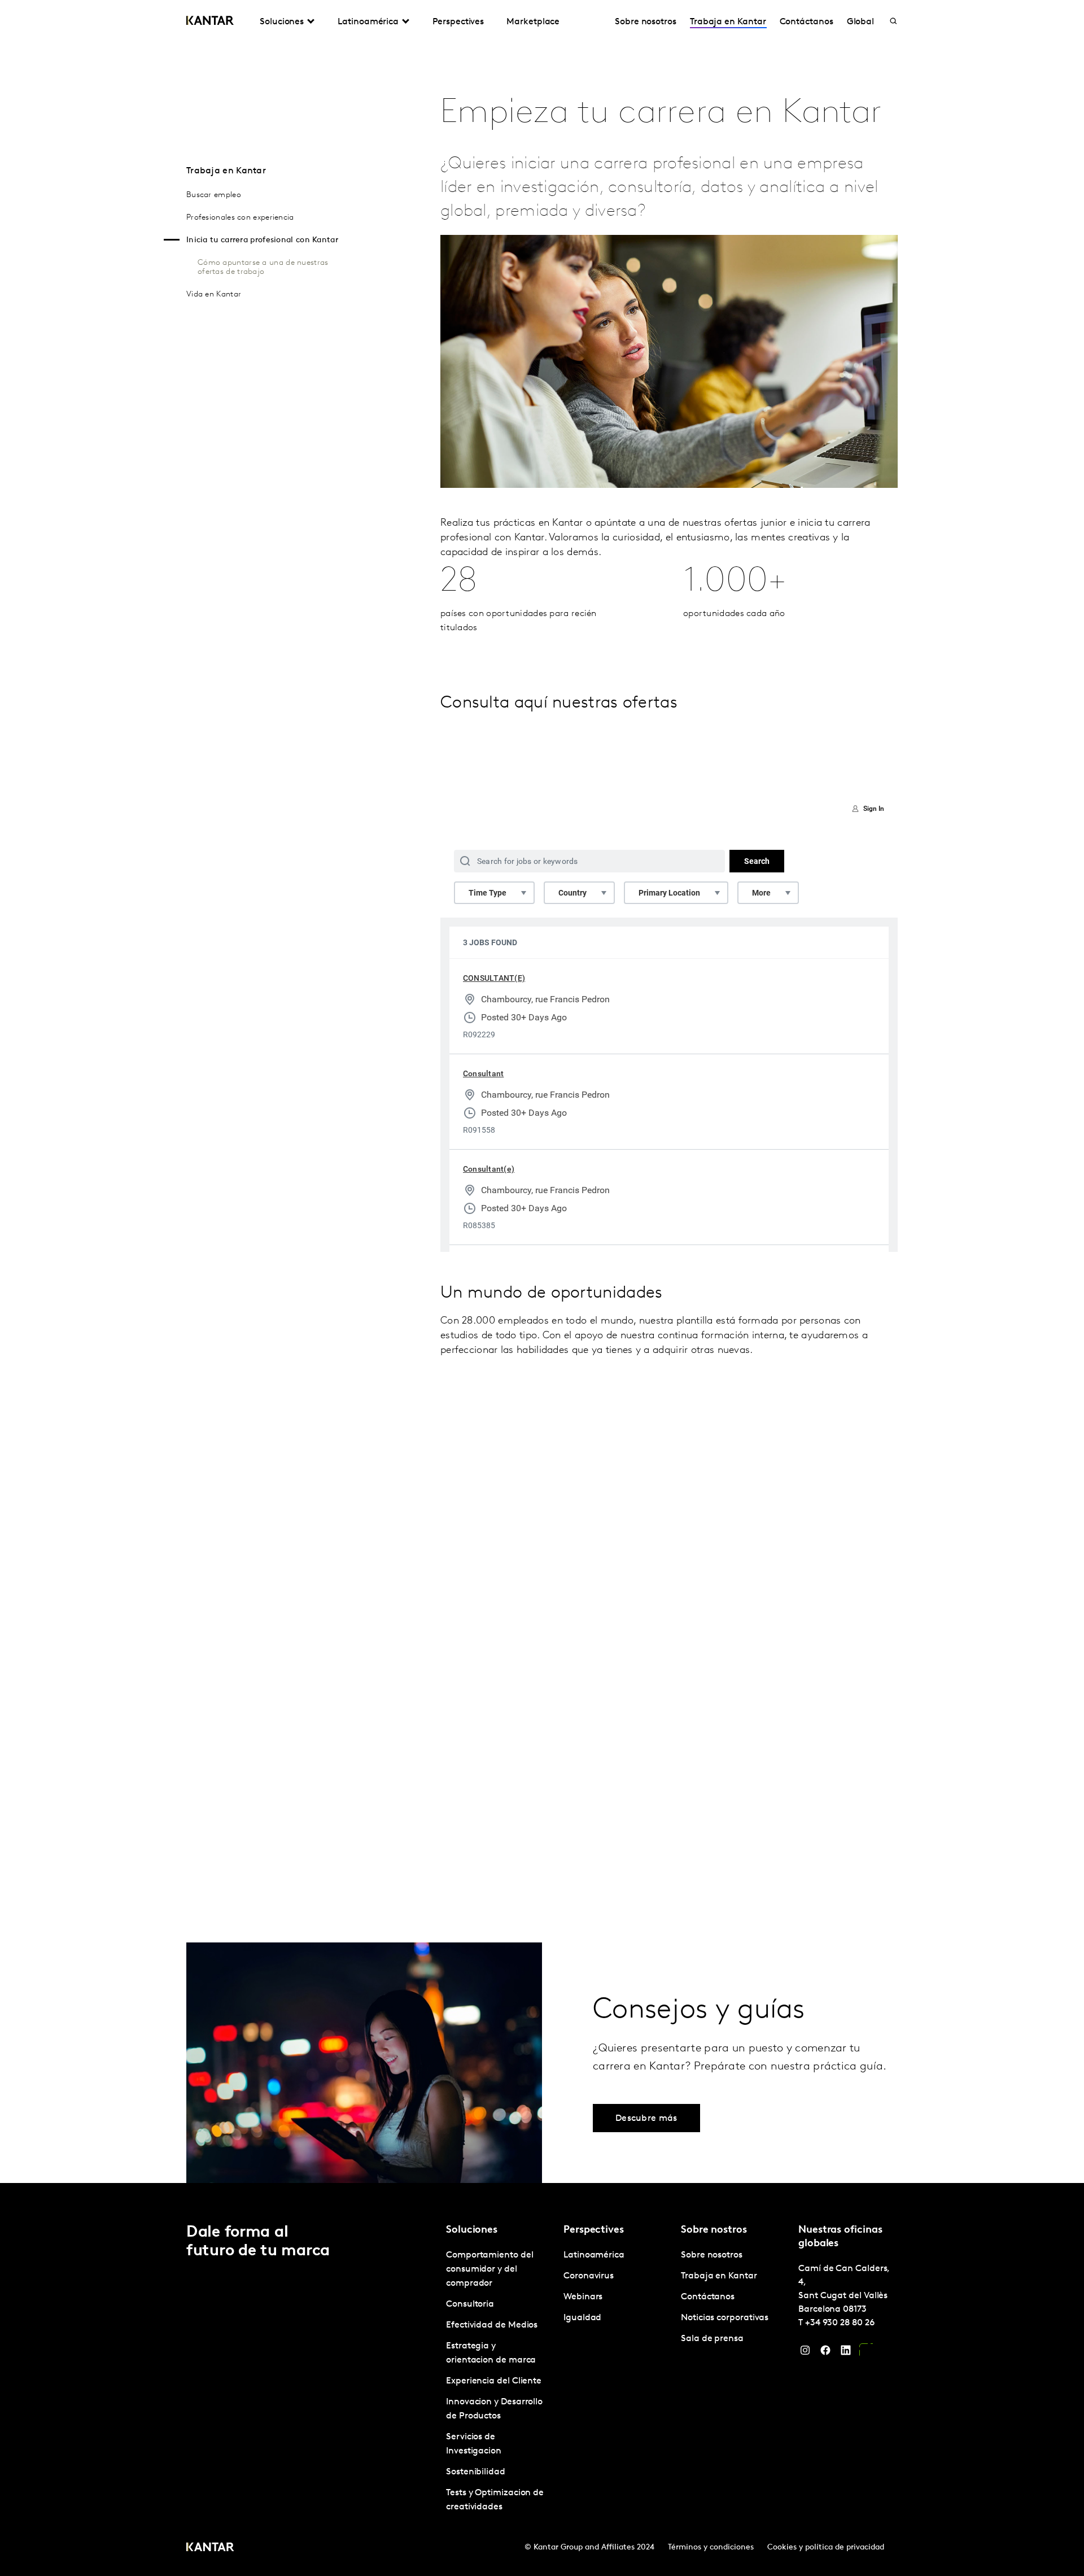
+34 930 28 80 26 (840, 2323)
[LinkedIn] (846, 2353)
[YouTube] (866, 2353)
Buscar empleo (214, 195)
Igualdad (582, 2318)
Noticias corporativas (725, 2318)
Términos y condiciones (711, 2547)
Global (861, 22)
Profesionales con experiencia (240, 218)
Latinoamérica (594, 2255)
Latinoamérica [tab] (368, 22)
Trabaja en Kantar (728, 22)
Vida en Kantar (214, 294)
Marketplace (533, 22)
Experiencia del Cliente (494, 2381)
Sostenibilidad (476, 2472)
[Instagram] (805, 2353)
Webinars (583, 2297)
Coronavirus (589, 2276)
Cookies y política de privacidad (826, 2547)
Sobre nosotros (646, 22)
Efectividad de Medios (492, 2325)
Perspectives (458, 22)
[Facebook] (825, 2353)
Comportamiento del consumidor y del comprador (490, 2269)
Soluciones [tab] (282, 22)
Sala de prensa (712, 2339)
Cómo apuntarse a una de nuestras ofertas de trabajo (263, 267)
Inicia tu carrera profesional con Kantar (262, 240)
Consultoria (470, 2304)
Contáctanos (807, 22)
